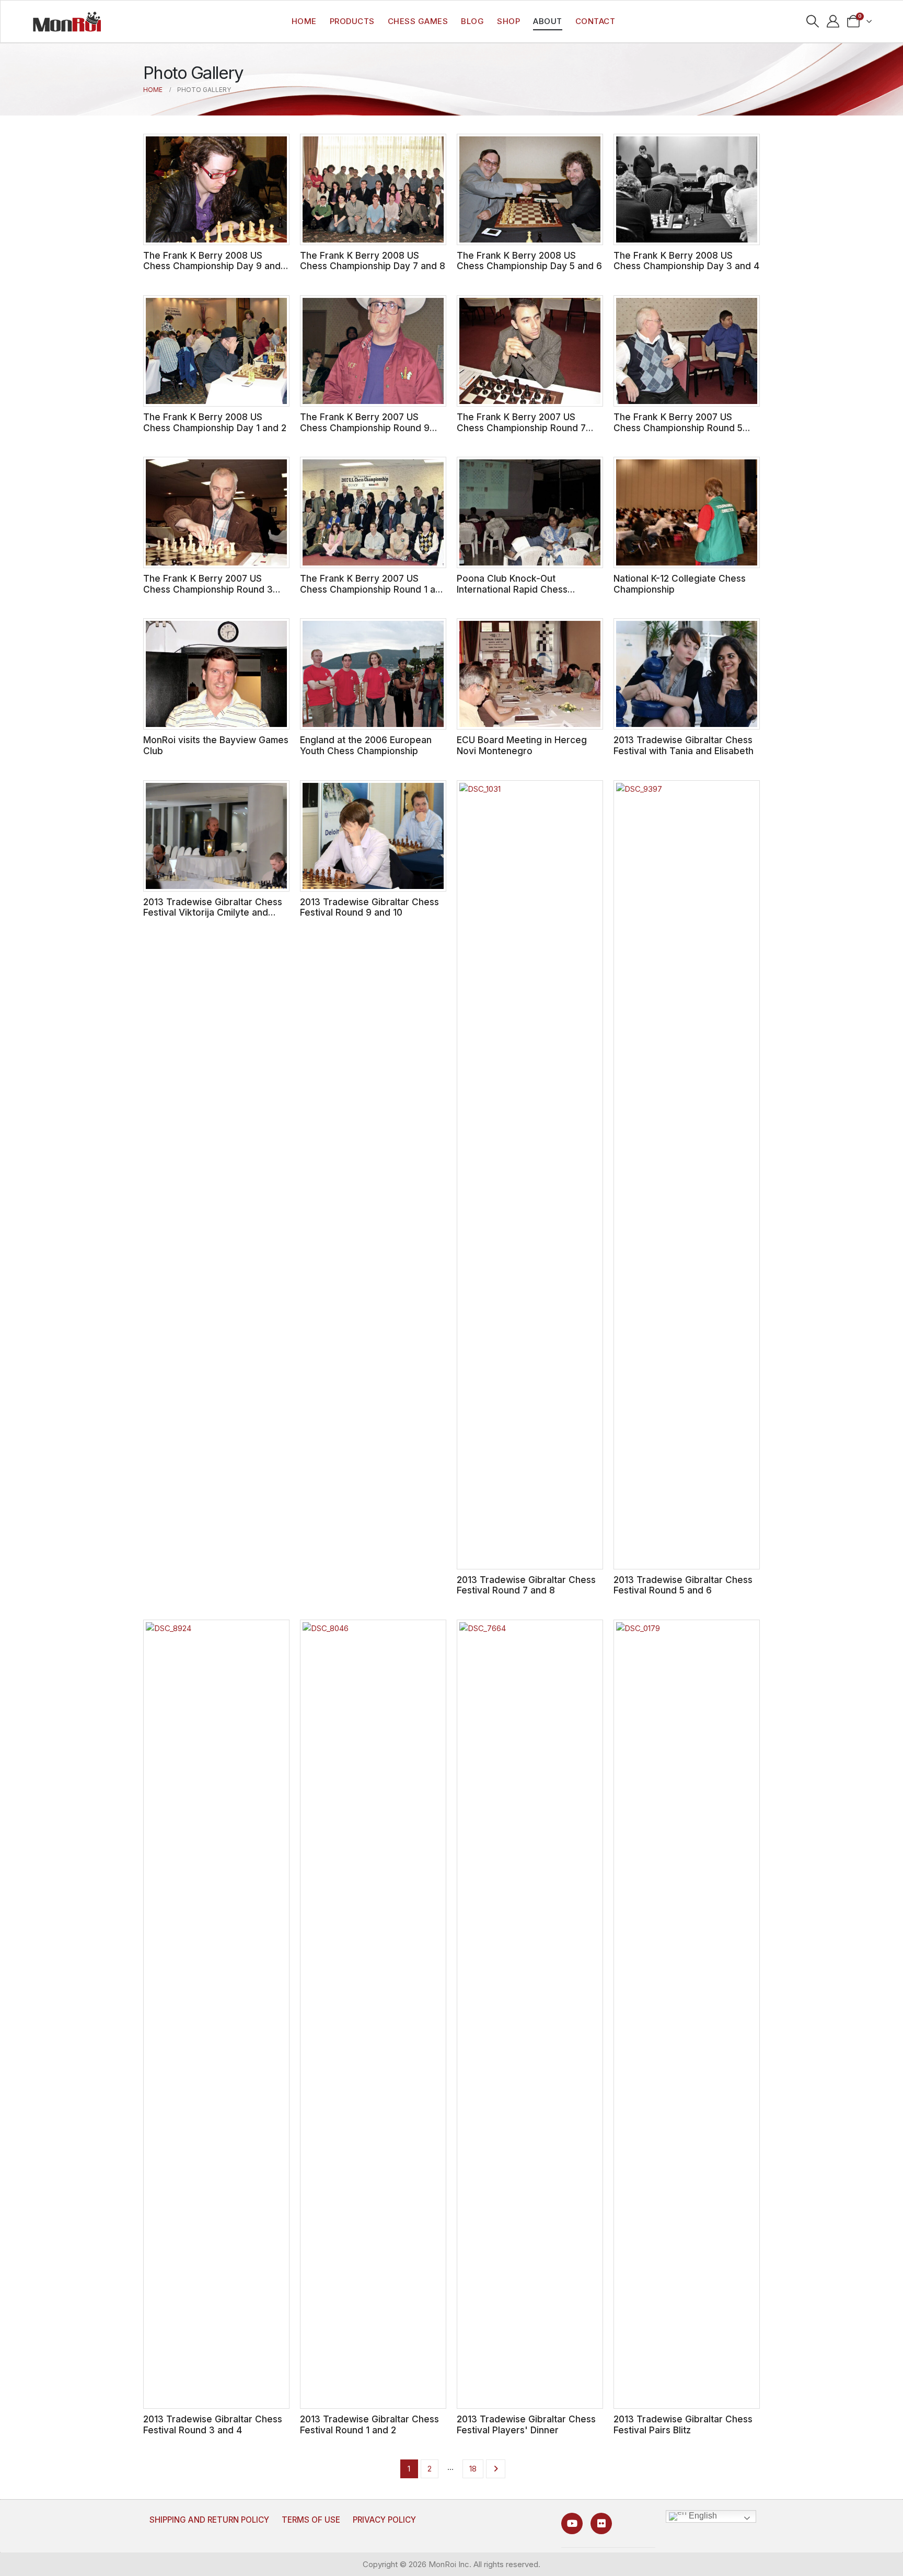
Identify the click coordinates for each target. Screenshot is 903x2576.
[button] (813, 21)
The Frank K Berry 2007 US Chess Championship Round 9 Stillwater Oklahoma (365, 428)
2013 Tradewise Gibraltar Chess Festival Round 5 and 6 (683, 1585)
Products (352, 21)
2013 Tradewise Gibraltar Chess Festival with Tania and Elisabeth (684, 745)
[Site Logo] (67, 21)
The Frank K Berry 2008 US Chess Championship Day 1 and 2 (215, 422)
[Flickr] (601, 2523)
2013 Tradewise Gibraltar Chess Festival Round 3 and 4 (213, 2424)
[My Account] (833, 21)
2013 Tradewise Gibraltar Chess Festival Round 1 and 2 (369, 2424)
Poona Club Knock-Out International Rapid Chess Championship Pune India (512, 589)
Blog (472, 21)
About (548, 21)
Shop (508, 21)
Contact (595, 21)
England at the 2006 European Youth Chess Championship (366, 745)
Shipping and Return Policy (209, 2520)
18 (473, 2469)
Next (496, 2469)
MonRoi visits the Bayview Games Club (216, 745)
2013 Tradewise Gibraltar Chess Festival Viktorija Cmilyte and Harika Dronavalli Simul (213, 912)
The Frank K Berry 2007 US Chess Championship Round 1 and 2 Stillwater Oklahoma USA (373, 589)
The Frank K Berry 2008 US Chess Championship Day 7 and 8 (373, 261)
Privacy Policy (384, 2520)
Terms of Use (311, 2520)
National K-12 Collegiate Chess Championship (680, 584)
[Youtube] (572, 2523)
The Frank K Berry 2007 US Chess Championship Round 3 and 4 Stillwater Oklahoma (208, 589)
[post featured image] (216, 189)
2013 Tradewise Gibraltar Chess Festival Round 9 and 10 (369, 907)
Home (304, 21)
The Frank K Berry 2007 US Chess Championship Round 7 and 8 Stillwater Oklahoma (521, 428)
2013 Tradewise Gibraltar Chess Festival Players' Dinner (526, 2424)
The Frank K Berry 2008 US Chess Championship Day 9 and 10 (212, 266)
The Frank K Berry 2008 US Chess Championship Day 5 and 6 (529, 261)
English (702, 2516)
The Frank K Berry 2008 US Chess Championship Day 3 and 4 (686, 261)
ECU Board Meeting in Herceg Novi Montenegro (522, 745)
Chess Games (418, 21)
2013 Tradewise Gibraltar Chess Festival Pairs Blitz (683, 2424)
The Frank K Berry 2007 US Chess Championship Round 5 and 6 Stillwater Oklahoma (678, 428)
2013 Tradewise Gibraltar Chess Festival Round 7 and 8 (526, 1585)
